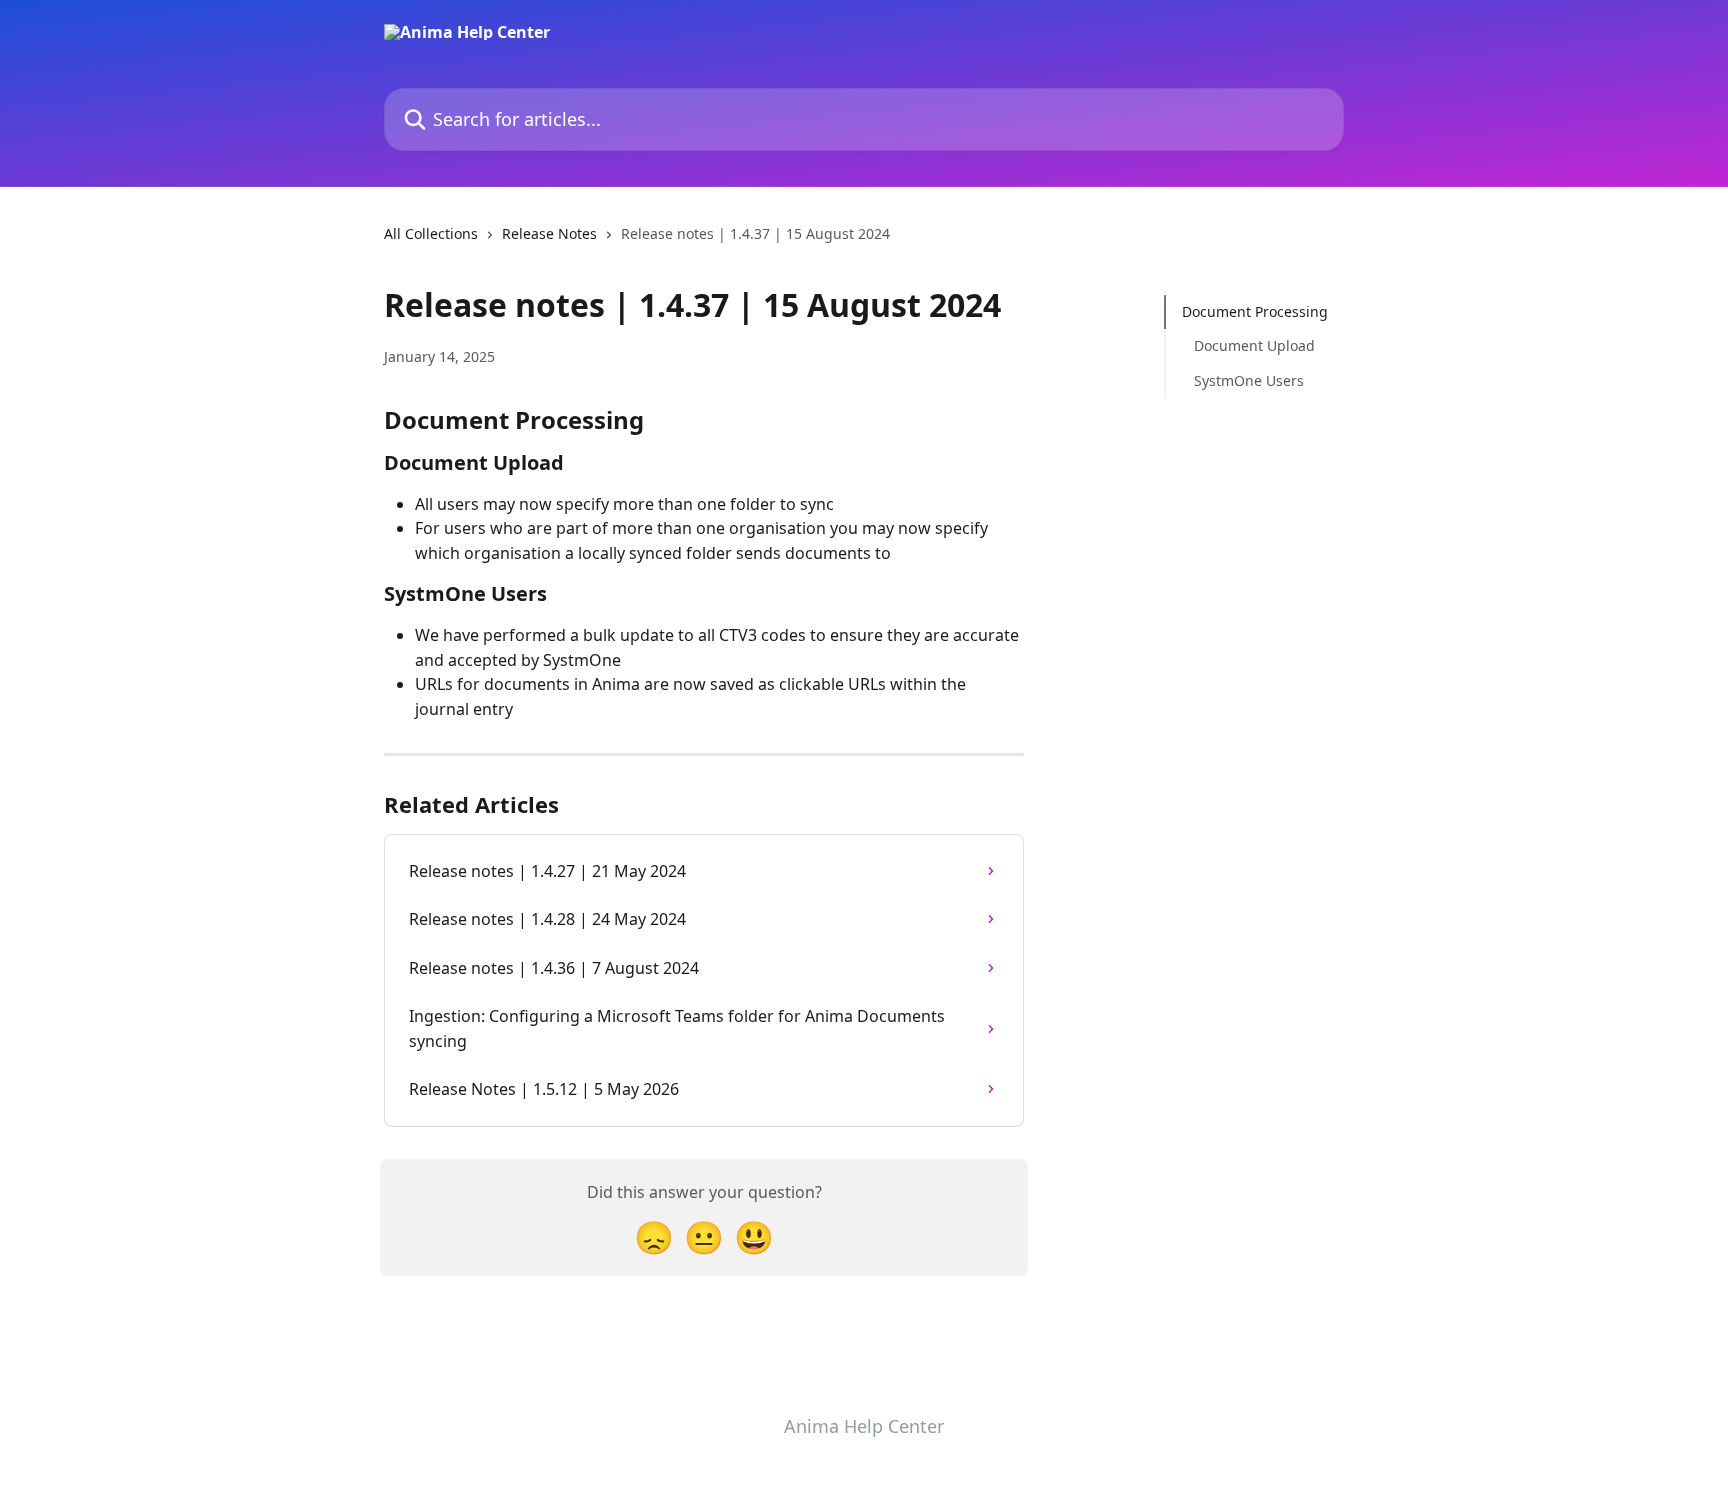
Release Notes (549, 233)
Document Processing (1255, 311)
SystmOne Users (1249, 380)
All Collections (431, 233)
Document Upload (1254, 345)
